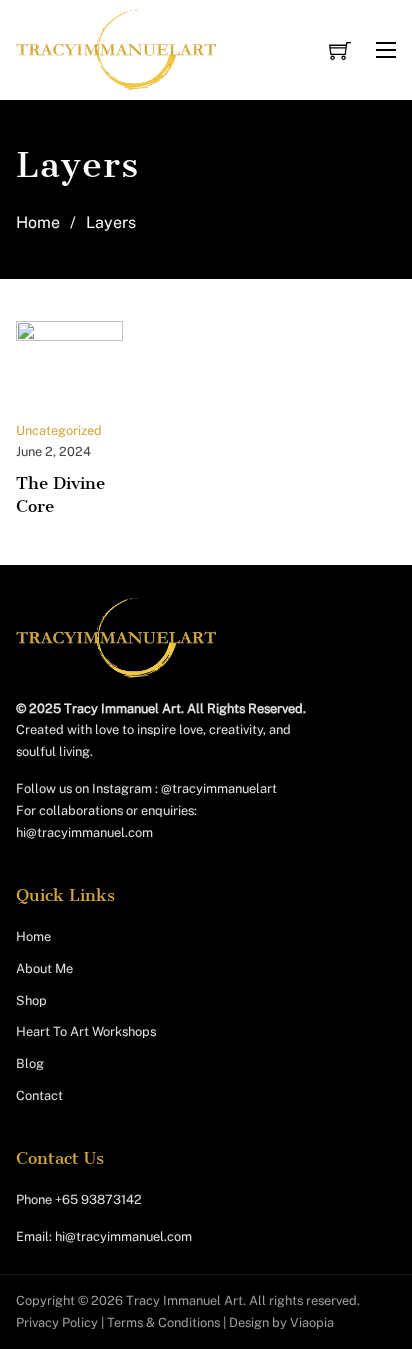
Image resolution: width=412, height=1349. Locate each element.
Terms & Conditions (163, 1322)
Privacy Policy (57, 1322)
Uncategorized (59, 430)
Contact (39, 1095)
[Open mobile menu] (386, 50)
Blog (30, 1063)
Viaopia (312, 1322)
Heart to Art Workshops (86, 1031)
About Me (44, 968)
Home (38, 222)
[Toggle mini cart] (340, 50)
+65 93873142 (98, 1199)
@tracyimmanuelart (219, 788)
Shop (31, 1000)
